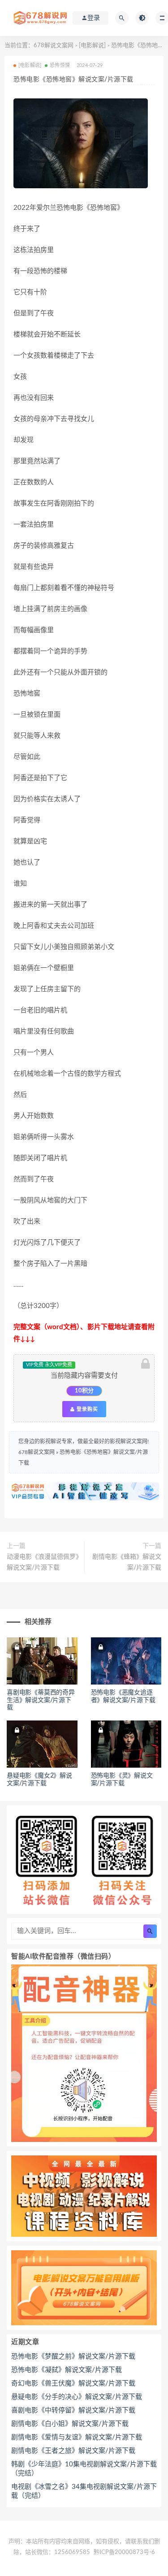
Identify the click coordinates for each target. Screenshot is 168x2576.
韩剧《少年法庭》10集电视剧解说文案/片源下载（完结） (84, 2469)
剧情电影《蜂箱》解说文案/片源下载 (127, 1562)
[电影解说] (92, 46)
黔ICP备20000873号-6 (124, 2552)
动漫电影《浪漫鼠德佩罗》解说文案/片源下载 (43, 1562)
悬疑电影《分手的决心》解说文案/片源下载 (77, 2397)
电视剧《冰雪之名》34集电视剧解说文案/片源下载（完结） (84, 2491)
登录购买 (86, 1409)
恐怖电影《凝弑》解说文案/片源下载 (67, 2370)
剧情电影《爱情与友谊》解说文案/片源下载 (77, 2437)
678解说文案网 (54, 46)
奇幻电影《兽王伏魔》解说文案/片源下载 (73, 2383)
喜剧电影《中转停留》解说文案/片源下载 (73, 2410)
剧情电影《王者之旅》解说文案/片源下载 (73, 2451)
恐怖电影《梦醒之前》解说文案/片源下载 (73, 2357)
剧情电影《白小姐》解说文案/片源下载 (70, 2424)
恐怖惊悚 (60, 65)
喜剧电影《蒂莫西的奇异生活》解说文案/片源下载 (41, 1700)
